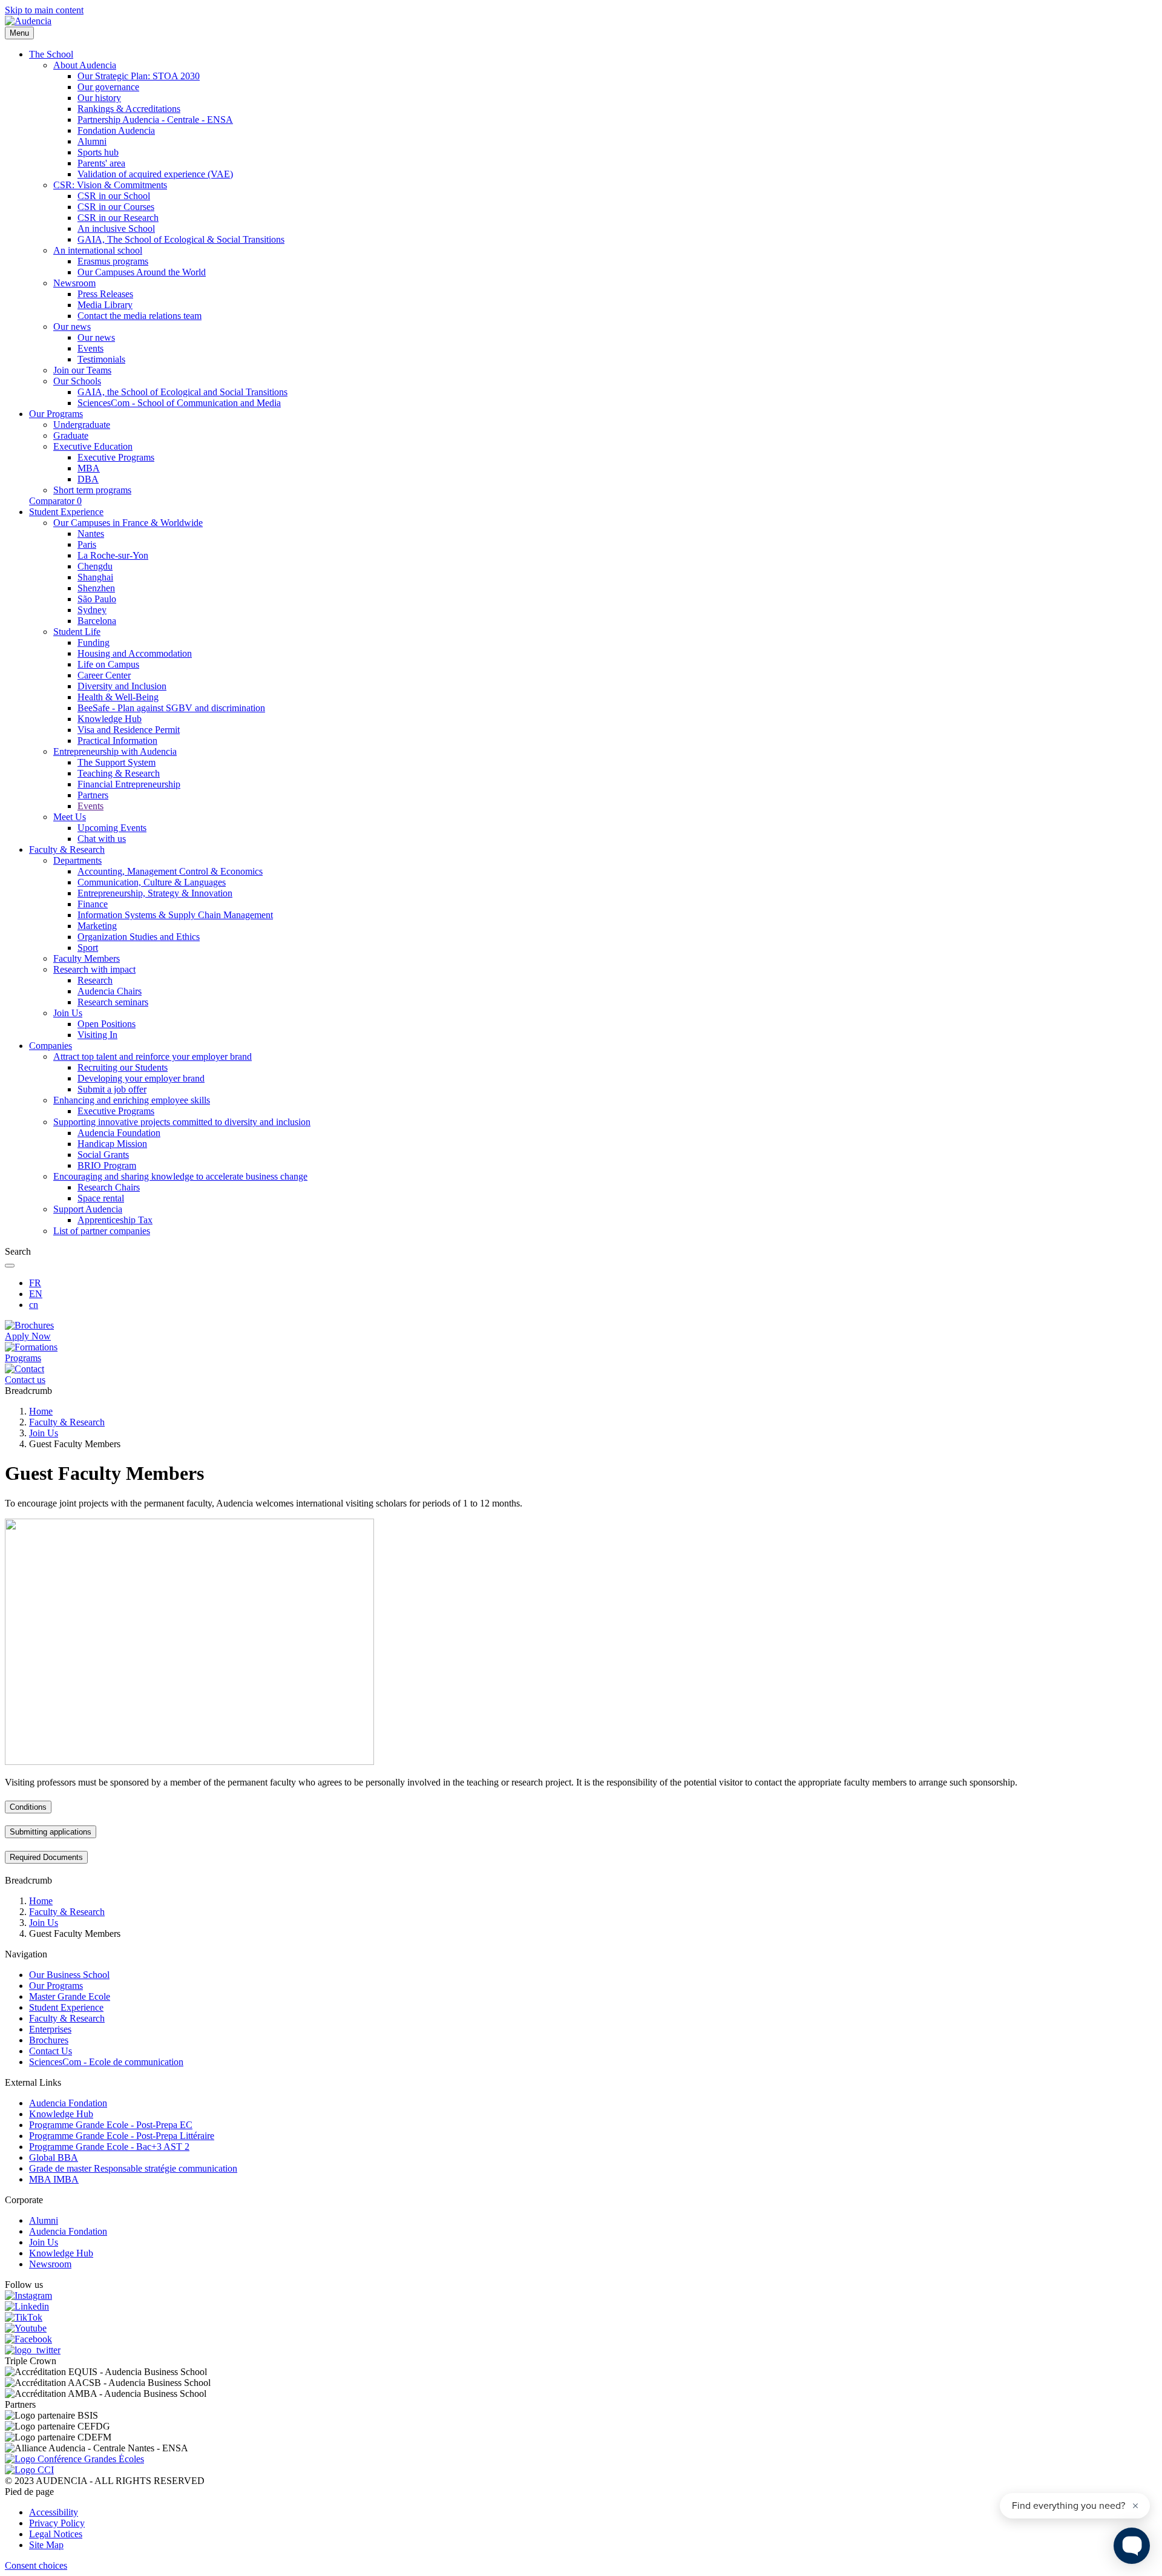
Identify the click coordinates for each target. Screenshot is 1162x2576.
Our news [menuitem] (72, 327)
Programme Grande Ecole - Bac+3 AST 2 (109, 2147)
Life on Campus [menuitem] (108, 664)
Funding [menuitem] (94, 642)
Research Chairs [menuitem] (109, 1187)
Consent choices (36, 2565)
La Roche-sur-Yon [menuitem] (113, 555)
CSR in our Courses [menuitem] (116, 207)
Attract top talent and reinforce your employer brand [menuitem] (153, 1056)
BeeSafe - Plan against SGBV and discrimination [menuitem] (171, 708)
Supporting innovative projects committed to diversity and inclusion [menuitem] (182, 1122)
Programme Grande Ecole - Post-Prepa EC (111, 2125)
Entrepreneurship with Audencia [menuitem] (115, 751)
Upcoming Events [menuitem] (112, 828)
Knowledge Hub (61, 2114)
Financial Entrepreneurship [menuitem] (129, 784)
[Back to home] (28, 21)
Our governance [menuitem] (108, 87)
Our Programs (56, 1986)
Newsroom (50, 2264)
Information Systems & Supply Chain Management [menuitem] (175, 915)
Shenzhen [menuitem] (96, 588)
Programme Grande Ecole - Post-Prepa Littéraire (122, 2136)
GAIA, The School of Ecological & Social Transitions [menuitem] (181, 239)
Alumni (44, 2220)
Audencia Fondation (68, 2103)
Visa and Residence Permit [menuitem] (129, 730)
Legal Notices (56, 2534)
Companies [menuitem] (51, 1046)
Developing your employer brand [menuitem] (141, 1078)
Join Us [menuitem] (68, 1013)
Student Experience (66, 2007)
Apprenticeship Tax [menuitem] (115, 1220)
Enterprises (50, 2029)
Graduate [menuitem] (71, 435)
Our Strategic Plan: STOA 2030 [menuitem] (139, 76)
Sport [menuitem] (88, 948)
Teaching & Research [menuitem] (119, 773)
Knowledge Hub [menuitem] (110, 719)
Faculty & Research (67, 1422)
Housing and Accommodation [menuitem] (135, 653)
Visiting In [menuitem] (97, 1035)
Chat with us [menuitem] (102, 839)
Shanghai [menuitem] (95, 577)
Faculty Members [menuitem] (87, 958)
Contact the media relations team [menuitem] (140, 316)
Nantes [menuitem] (91, 534)
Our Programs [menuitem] (56, 414)
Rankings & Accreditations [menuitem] (129, 109)
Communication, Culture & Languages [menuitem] (152, 882)
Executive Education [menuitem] (93, 446)
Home (41, 1411)
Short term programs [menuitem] (92, 490)
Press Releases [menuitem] (105, 294)
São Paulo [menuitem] (97, 599)
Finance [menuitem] (93, 904)
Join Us (44, 1433)
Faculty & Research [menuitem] (67, 849)
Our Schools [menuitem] (77, 381)
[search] (10, 1266)
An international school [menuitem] (98, 250)
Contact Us (51, 2051)
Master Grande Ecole (70, 1996)
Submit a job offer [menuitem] (112, 1089)
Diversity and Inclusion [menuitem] (122, 686)
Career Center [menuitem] (104, 675)
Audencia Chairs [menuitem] (110, 991)
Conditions (28, 1807)
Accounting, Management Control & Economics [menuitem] (170, 871)
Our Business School (69, 1975)
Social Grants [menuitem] (103, 1155)
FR (35, 1283)
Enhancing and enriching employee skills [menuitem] (132, 1100)
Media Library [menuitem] (105, 305)
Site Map (46, 2545)
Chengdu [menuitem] (95, 566)
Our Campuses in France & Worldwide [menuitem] (128, 523)
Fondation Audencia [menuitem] (116, 130)
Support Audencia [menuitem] (88, 1209)
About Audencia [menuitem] (85, 65)
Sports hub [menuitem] (98, 152)
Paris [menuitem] (87, 544)
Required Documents (46, 1857)
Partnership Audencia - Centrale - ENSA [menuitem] (155, 120)
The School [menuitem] (51, 54)
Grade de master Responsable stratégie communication (133, 2168)
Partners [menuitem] (93, 795)
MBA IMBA (54, 2179)
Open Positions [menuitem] (107, 1024)
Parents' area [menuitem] (101, 163)
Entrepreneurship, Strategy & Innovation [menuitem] (155, 893)
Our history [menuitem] (99, 98)
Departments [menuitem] (77, 860)
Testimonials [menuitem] (101, 359)
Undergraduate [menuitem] (82, 425)
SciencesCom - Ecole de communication (106, 2062)
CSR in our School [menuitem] (114, 196)
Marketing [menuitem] (97, 926)
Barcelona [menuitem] (97, 621)
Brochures (49, 2040)
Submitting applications (51, 1832)
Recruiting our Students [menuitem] (123, 1067)
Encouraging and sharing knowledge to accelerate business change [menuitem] (180, 1176)
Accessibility (54, 2512)
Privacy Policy (57, 2523)
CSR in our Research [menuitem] (118, 218)
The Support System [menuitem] (117, 762)
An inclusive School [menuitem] (116, 228)
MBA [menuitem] (89, 468)
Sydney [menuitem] (92, 610)
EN (36, 1294)
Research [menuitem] (95, 980)
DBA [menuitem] (88, 479)
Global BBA (54, 2157)
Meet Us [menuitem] (70, 817)
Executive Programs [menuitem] (116, 457)
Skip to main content (44, 10)
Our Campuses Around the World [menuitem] (142, 272)
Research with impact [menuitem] (94, 969)
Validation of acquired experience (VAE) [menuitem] (155, 174)
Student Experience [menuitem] (66, 512)
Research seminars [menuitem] (113, 1002)
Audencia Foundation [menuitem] (119, 1133)
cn (34, 1305)
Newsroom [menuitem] (74, 283)
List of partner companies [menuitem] (102, 1231)
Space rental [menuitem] (101, 1198)
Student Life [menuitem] (77, 632)
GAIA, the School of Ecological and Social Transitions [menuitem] (182, 392)
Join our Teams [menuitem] (82, 370)
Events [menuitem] (90, 348)
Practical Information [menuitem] (117, 741)
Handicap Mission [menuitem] (112, 1144)
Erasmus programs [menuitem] (113, 261)
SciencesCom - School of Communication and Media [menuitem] (179, 403)
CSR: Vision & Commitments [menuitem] (110, 185)
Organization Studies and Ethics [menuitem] (139, 937)
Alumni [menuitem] (92, 141)
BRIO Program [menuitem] (107, 1165)
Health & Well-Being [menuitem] (118, 697)
